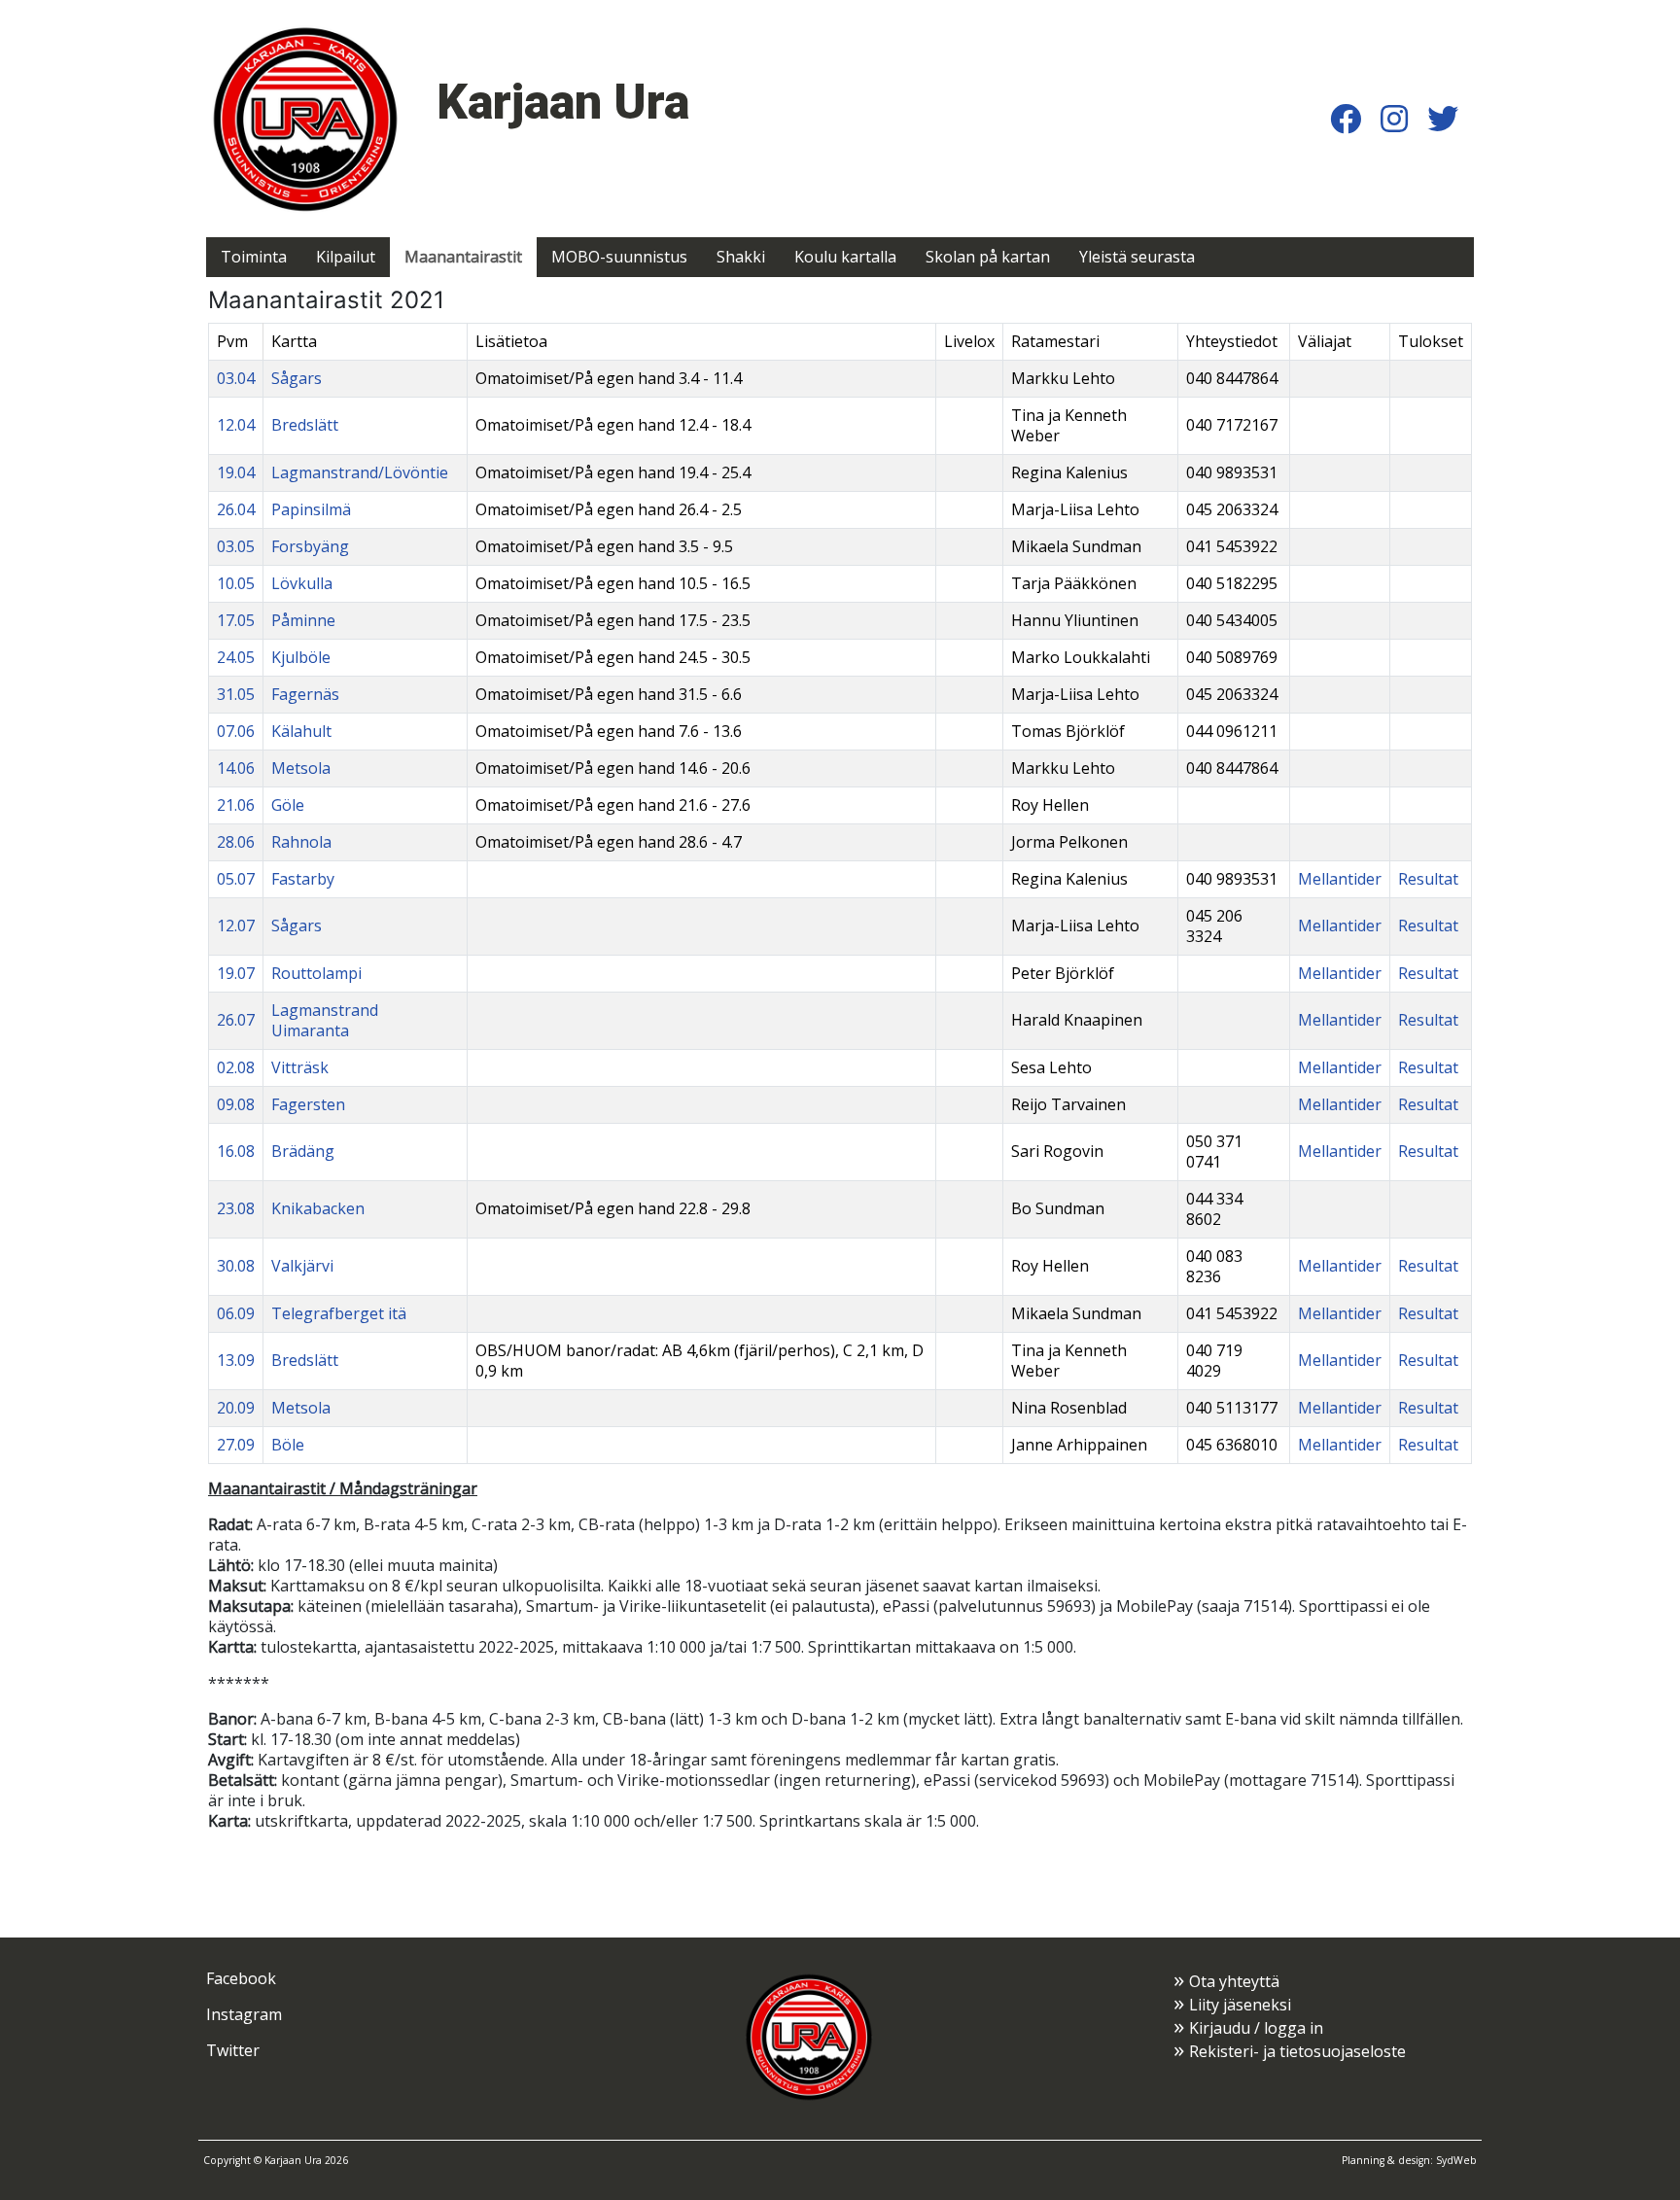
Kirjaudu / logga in (1256, 2028)
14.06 (236, 768)
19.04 (236, 472)
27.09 (236, 1445)
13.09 (236, 1360)
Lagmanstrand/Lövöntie (360, 472)
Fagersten (308, 1104)
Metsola (301, 768)
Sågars (297, 378)
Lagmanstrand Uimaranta (325, 1020)
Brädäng (303, 1151)
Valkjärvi (302, 1266)
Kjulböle (301, 657)
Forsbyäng (310, 546)
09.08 (236, 1104)
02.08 (236, 1067)
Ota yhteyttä (1234, 1981)
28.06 (236, 842)
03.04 (236, 378)
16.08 (236, 1151)
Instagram (244, 2014)
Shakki (741, 257)
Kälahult (301, 731)
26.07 (236, 1020)
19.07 (236, 973)
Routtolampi (316, 973)
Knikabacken (318, 1208)
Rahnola (301, 842)
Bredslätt (305, 425)
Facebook (241, 1978)
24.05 (236, 657)
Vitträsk (300, 1067)
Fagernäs (305, 694)
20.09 (236, 1408)
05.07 (236, 879)
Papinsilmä (311, 509)
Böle (288, 1445)
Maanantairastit (463, 257)
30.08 (236, 1266)
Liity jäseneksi (1240, 2005)
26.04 (236, 509)
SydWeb (1456, 2160)
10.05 (236, 583)
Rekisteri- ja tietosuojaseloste (1297, 2051)
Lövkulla (302, 583)
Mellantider (1340, 879)
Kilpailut (346, 257)
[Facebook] (1346, 118)
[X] (1443, 118)
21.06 (236, 805)
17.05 (236, 620)
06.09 (236, 1313)
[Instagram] (1394, 118)
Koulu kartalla (845, 257)
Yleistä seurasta (1137, 257)
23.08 (236, 1208)
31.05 (236, 694)
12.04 (236, 425)
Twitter (233, 2050)
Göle (288, 805)
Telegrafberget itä (339, 1313)
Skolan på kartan (988, 257)
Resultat (1428, 879)
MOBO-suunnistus (619, 257)
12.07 (236, 925)
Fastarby (303, 879)
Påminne (303, 620)
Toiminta (254, 257)
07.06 (236, 731)
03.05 (236, 546)
